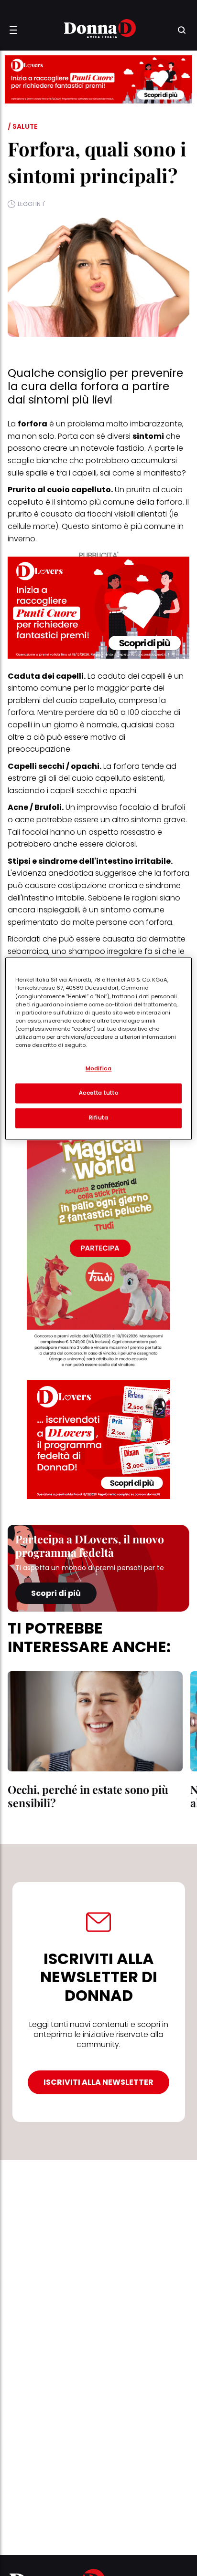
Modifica (99, 1069)
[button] (13, 30)
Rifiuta (99, 1118)
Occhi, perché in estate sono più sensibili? (88, 1796)
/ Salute (22, 126)
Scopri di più (56, 1593)
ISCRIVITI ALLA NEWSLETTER (98, 2082)
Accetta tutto (98, 1093)
